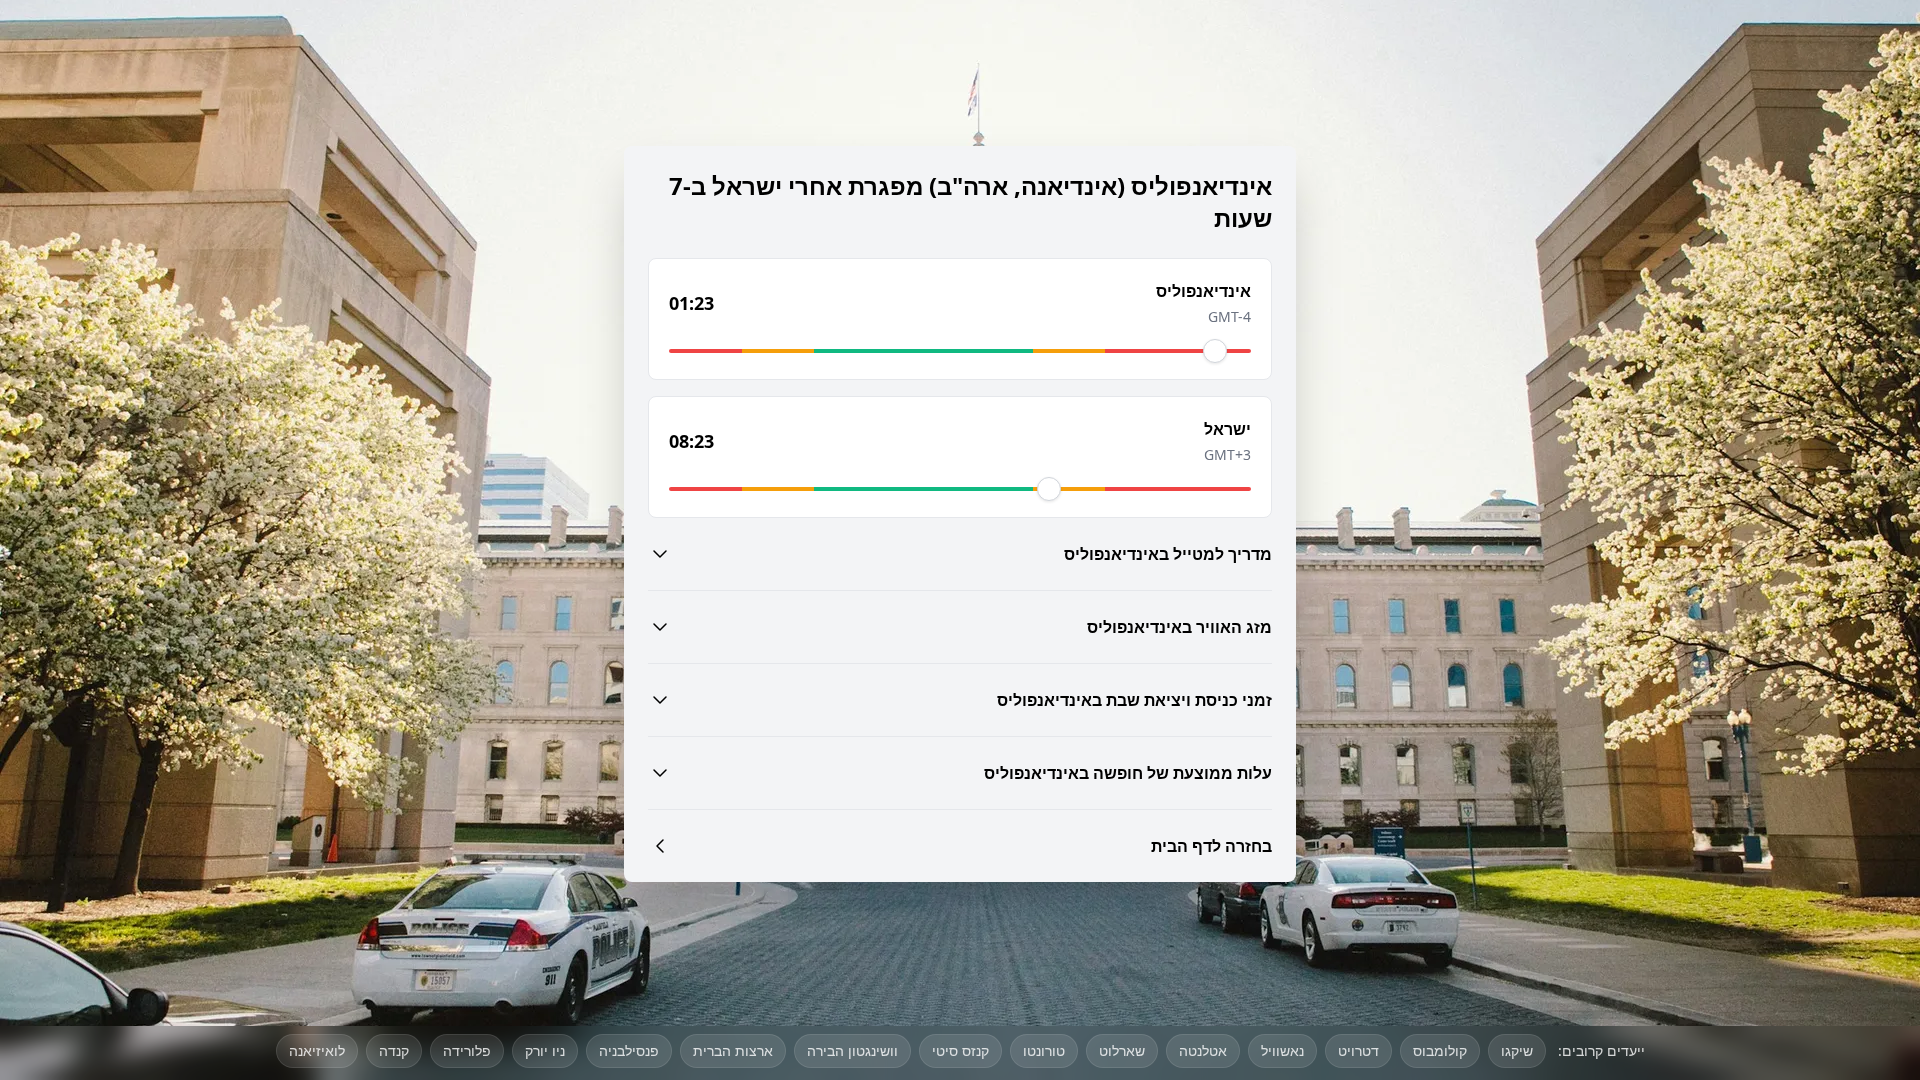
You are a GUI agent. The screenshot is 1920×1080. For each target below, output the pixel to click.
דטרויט (1358, 1050)
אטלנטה (1203, 1050)
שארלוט (1122, 1050)
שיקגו (1517, 1050)
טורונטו (1044, 1050)
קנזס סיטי (960, 1050)
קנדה (394, 1050)
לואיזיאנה (317, 1050)
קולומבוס (1440, 1050)
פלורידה (467, 1050)
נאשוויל (1282, 1050)
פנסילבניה (629, 1050)
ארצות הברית (733, 1050)
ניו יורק (545, 1050)
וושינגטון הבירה (852, 1050)
